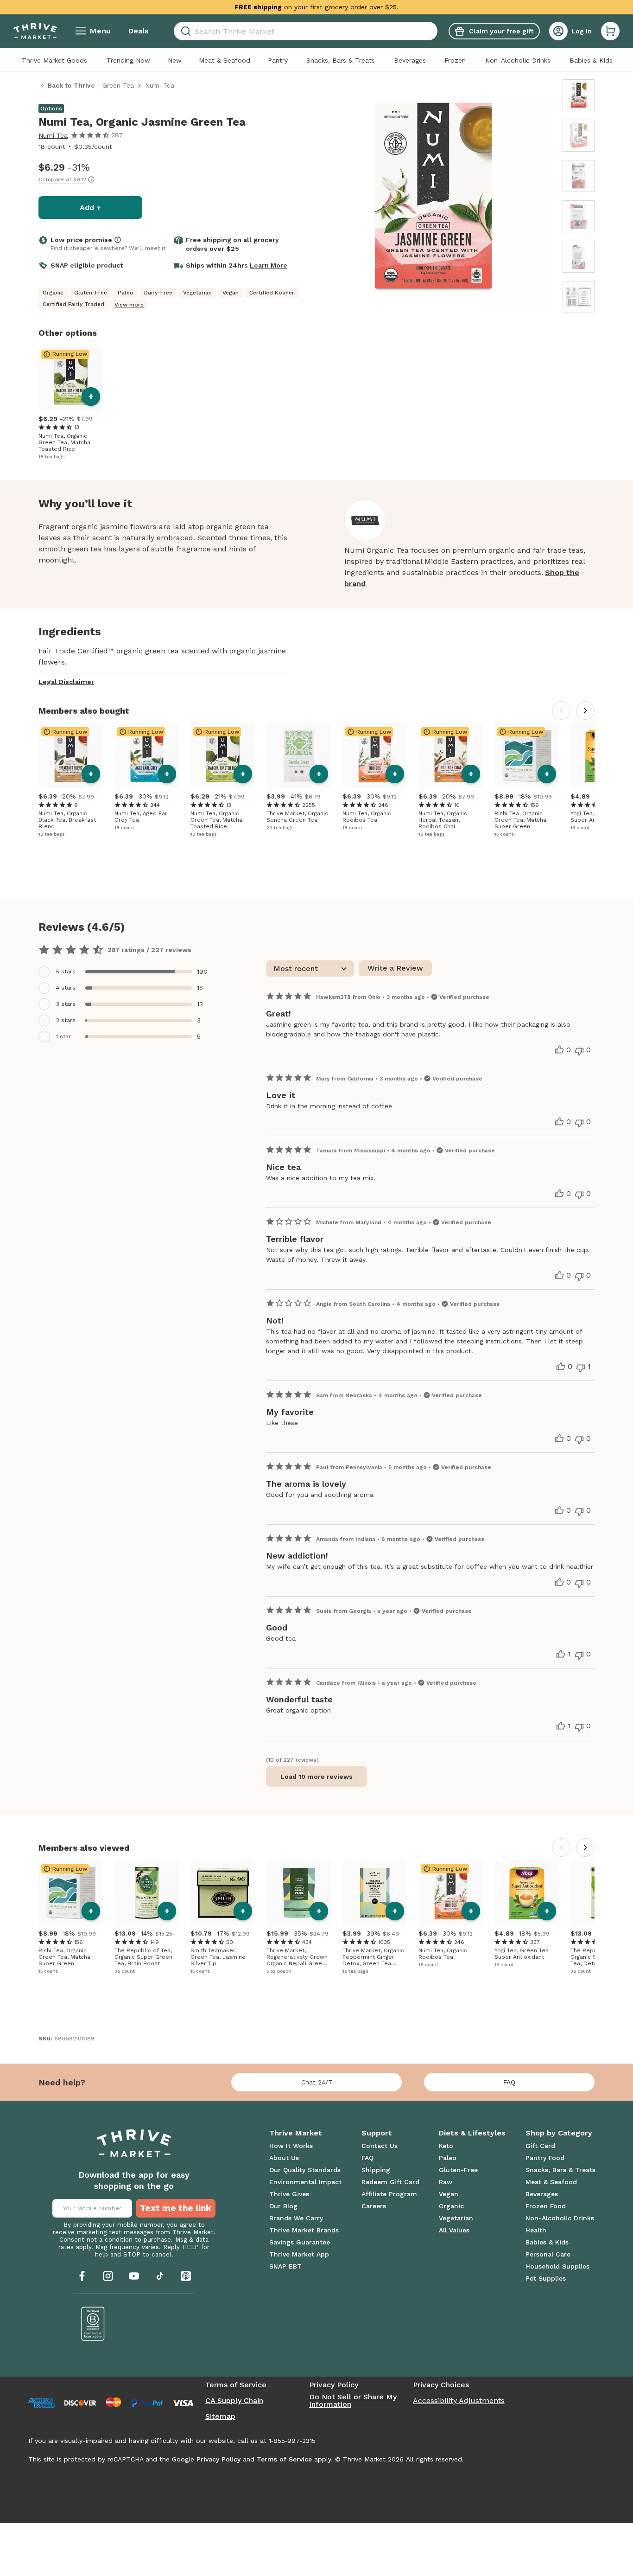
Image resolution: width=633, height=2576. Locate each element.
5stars (66, 972)
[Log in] (558, 31)
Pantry (278, 60)
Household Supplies (557, 2266)
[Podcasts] (186, 2276)
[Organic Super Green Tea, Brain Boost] (147, 1893)
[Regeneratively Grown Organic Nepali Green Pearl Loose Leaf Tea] (299, 1893)
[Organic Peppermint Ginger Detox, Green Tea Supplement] (375, 1893)
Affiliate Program (389, 2194)
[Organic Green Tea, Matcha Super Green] (527, 756)
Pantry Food (545, 2158)
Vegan (449, 2194)
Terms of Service (236, 2385)
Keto (446, 2146)
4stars (66, 988)
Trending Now (128, 60)
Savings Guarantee (300, 2242)
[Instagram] (108, 2276)
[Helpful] (559, 1050)
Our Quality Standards (305, 2170)
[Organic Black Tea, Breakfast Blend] (71, 756)
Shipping (376, 2170)
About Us (284, 2158)
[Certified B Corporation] (93, 2324)
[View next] (585, 710)
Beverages (410, 60)
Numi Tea (53, 135)
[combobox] (306, 31)
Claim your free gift (501, 31)
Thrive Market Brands (304, 2230)
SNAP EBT (285, 2266)
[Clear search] (434, 31)
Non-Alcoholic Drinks (518, 60)
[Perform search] (184, 31)
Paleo (448, 2158)
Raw (446, 2182)
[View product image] (433, 198)
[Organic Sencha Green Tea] (299, 756)
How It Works (291, 2146)
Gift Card (540, 2146)
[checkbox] (127, 972)
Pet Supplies (546, 2278)
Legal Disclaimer (66, 682)
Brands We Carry (296, 2218)
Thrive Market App (299, 2254)
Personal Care (548, 2254)
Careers (374, 2206)
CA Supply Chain (234, 2401)
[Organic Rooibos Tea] (375, 756)
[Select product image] (579, 95)
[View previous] (561, 710)
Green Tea (118, 85)
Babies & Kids (591, 60)
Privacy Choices (441, 2385)
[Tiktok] (160, 2276)
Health (536, 2230)
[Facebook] (82, 2276)
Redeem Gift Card (390, 2182)
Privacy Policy (334, 2385)
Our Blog (283, 2206)
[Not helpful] (579, 1051)
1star (63, 1036)
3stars (66, 1004)
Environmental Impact (305, 2182)
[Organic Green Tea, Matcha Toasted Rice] (71, 378)
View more (129, 305)
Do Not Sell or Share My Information (353, 2401)
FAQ (509, 2082)
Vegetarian (456, 2218)
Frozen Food (546, 2206)
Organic (451, 2206)
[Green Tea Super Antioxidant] (527, 1893)
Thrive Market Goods (54, 60)
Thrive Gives (289, 2194)
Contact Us (380, 2146)
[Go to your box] (610, 31)
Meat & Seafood (225, 60)
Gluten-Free (458, 2170)
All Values (454, 2230)
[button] (610, 31)
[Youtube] (134, 2276)
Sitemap (220, 2416)
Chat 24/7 (317, 2082)
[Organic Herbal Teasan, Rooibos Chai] (451, 756)
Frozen (455, 60)
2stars (66, 1020)
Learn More (269, 265)
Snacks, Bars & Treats (341, 60)
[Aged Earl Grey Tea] (147, 756)
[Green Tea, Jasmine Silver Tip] (223, 1893)
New (175, 60)
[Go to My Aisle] (35, 31)
